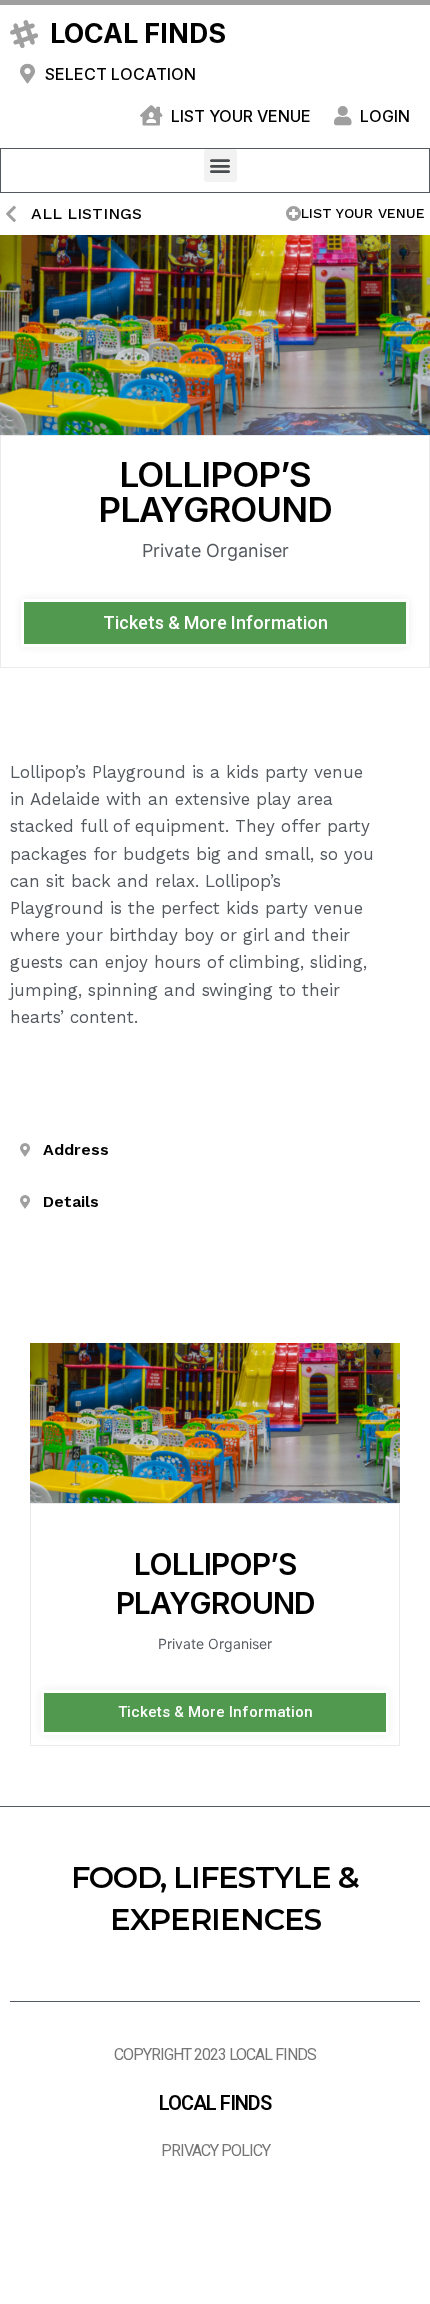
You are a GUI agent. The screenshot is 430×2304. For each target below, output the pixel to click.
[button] (220, 165)
